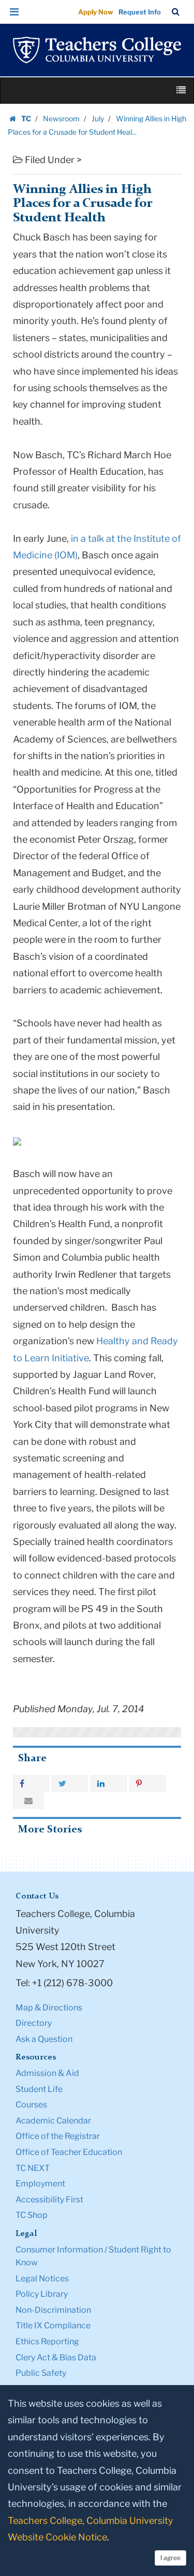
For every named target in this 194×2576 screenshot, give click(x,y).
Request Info (140, 12)
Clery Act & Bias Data (56, 2357)
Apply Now (96, 12)
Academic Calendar (53, 2121)
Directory (34, 2023)
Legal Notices (42, 2279)
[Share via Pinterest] (147, 1783)
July (98, 118)
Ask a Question (44, 2039)
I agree (170, 2558)
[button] (14, 12)
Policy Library (42, 2294)
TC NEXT (33, 2168)
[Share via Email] (28, 1800)
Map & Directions (49, 2008)
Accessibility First (49, 2200)
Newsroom (61, 118)
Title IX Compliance (53, 2325)
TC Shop (32, 2215)
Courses (31, 2105)
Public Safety (41, 2373)
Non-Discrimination (53, 2310)
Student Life (39, 2089)
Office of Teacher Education (69, 2152)
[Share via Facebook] (31, 1783)
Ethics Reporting (47, 2341)
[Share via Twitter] (70, 1783)
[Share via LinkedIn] (109, 1783)
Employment (40, 2184)
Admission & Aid (47, 2073)
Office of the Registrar (58, 2136)
